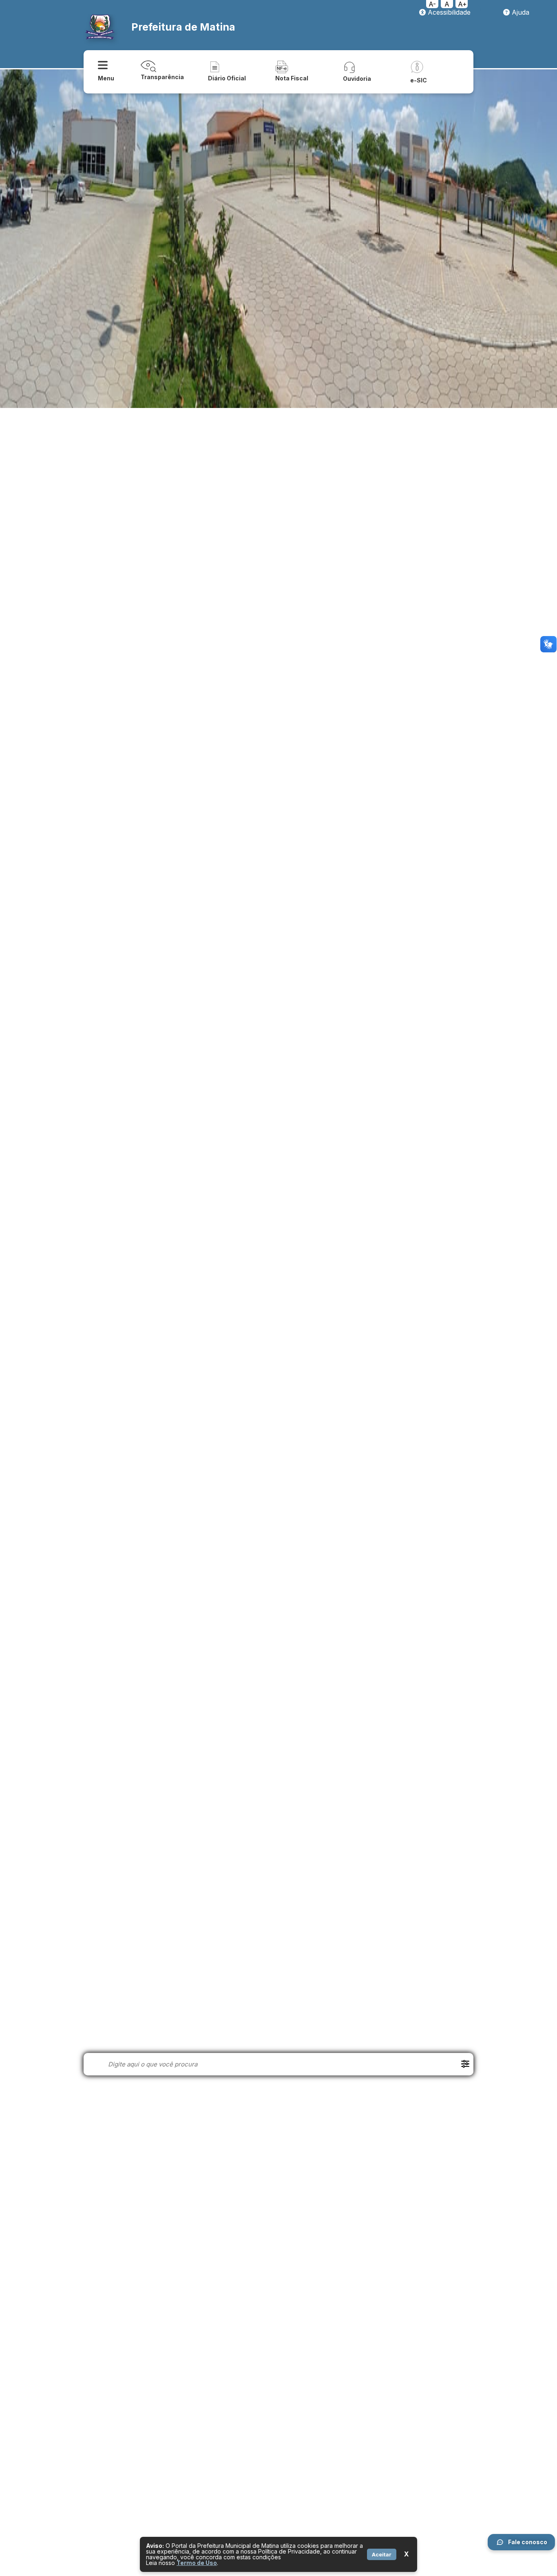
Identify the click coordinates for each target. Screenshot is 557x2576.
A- (432, 4)
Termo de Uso (197, 2563)
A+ (462, 4)
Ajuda (519, 12)
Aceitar (382, 2554)
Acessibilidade (448, 12)
